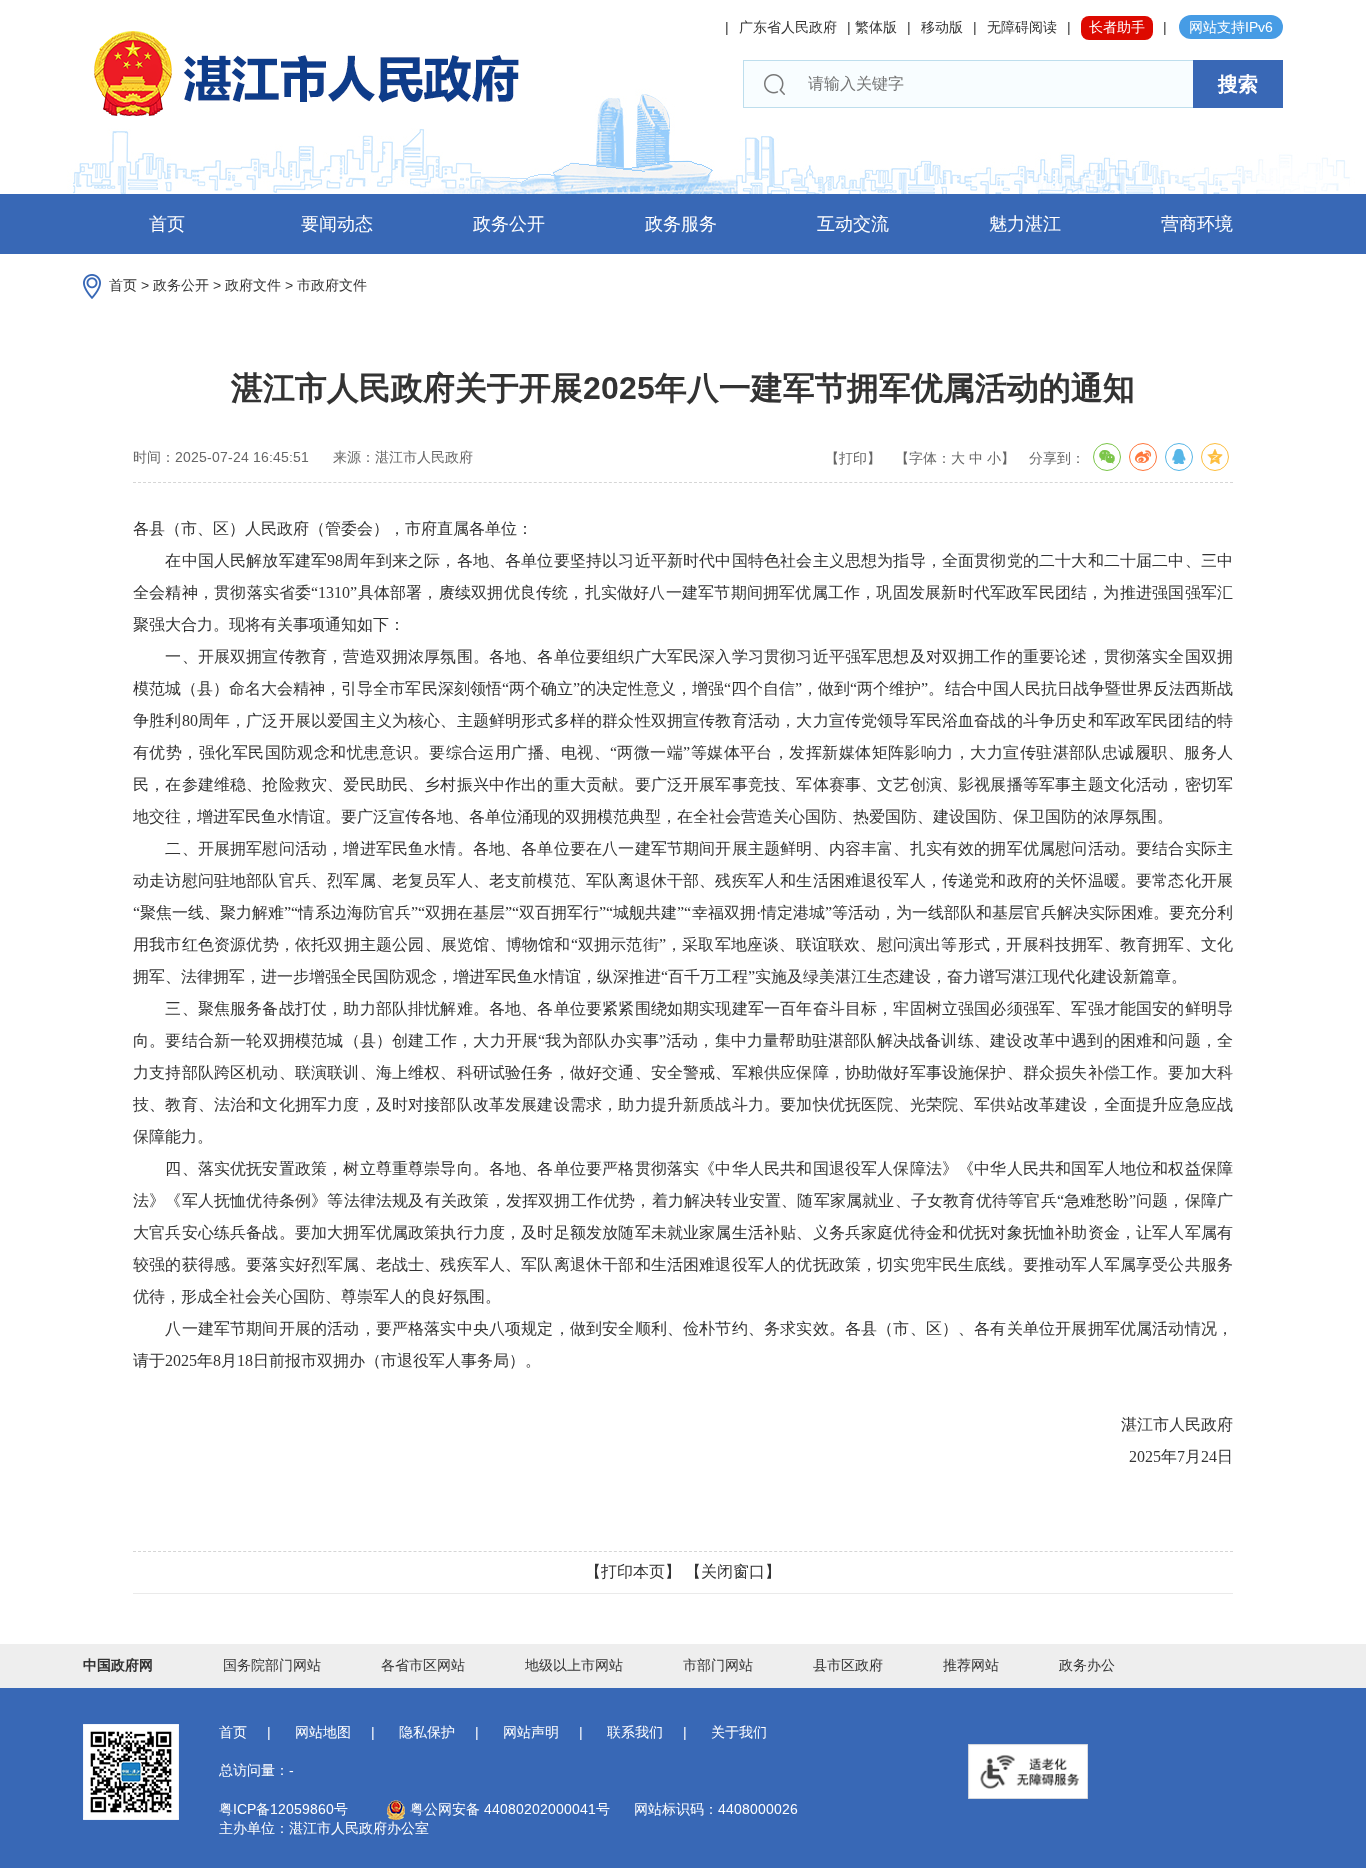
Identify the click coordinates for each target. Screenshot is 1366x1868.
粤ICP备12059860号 (283, 1809)
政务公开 (509, 224)
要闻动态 (337, 224)
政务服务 (681, 224)
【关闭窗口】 (733, 1571)
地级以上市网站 (574, 1665)
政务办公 (1087, 1665)
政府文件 (253, 285)
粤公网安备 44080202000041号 (508, 1809)
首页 (167, 224)
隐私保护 (427, 1732)
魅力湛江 (1025, 224)
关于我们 (739, 1732)
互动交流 (853, 224)
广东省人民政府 (788, 27)
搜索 (1238, 84)
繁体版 (876, 27)
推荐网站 (971, 1665)
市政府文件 (332, 285)
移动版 (942, 27)
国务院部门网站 (272, 1665)
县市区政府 (848, 1665)
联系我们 (635, 1732)
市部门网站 (718, 1665)
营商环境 (1197, 224)
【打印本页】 (633, 1571)
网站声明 (531, 1732)
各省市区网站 (423, 1665)
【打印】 (853, 458)
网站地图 (323, 1732)
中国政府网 (118, 1665)
